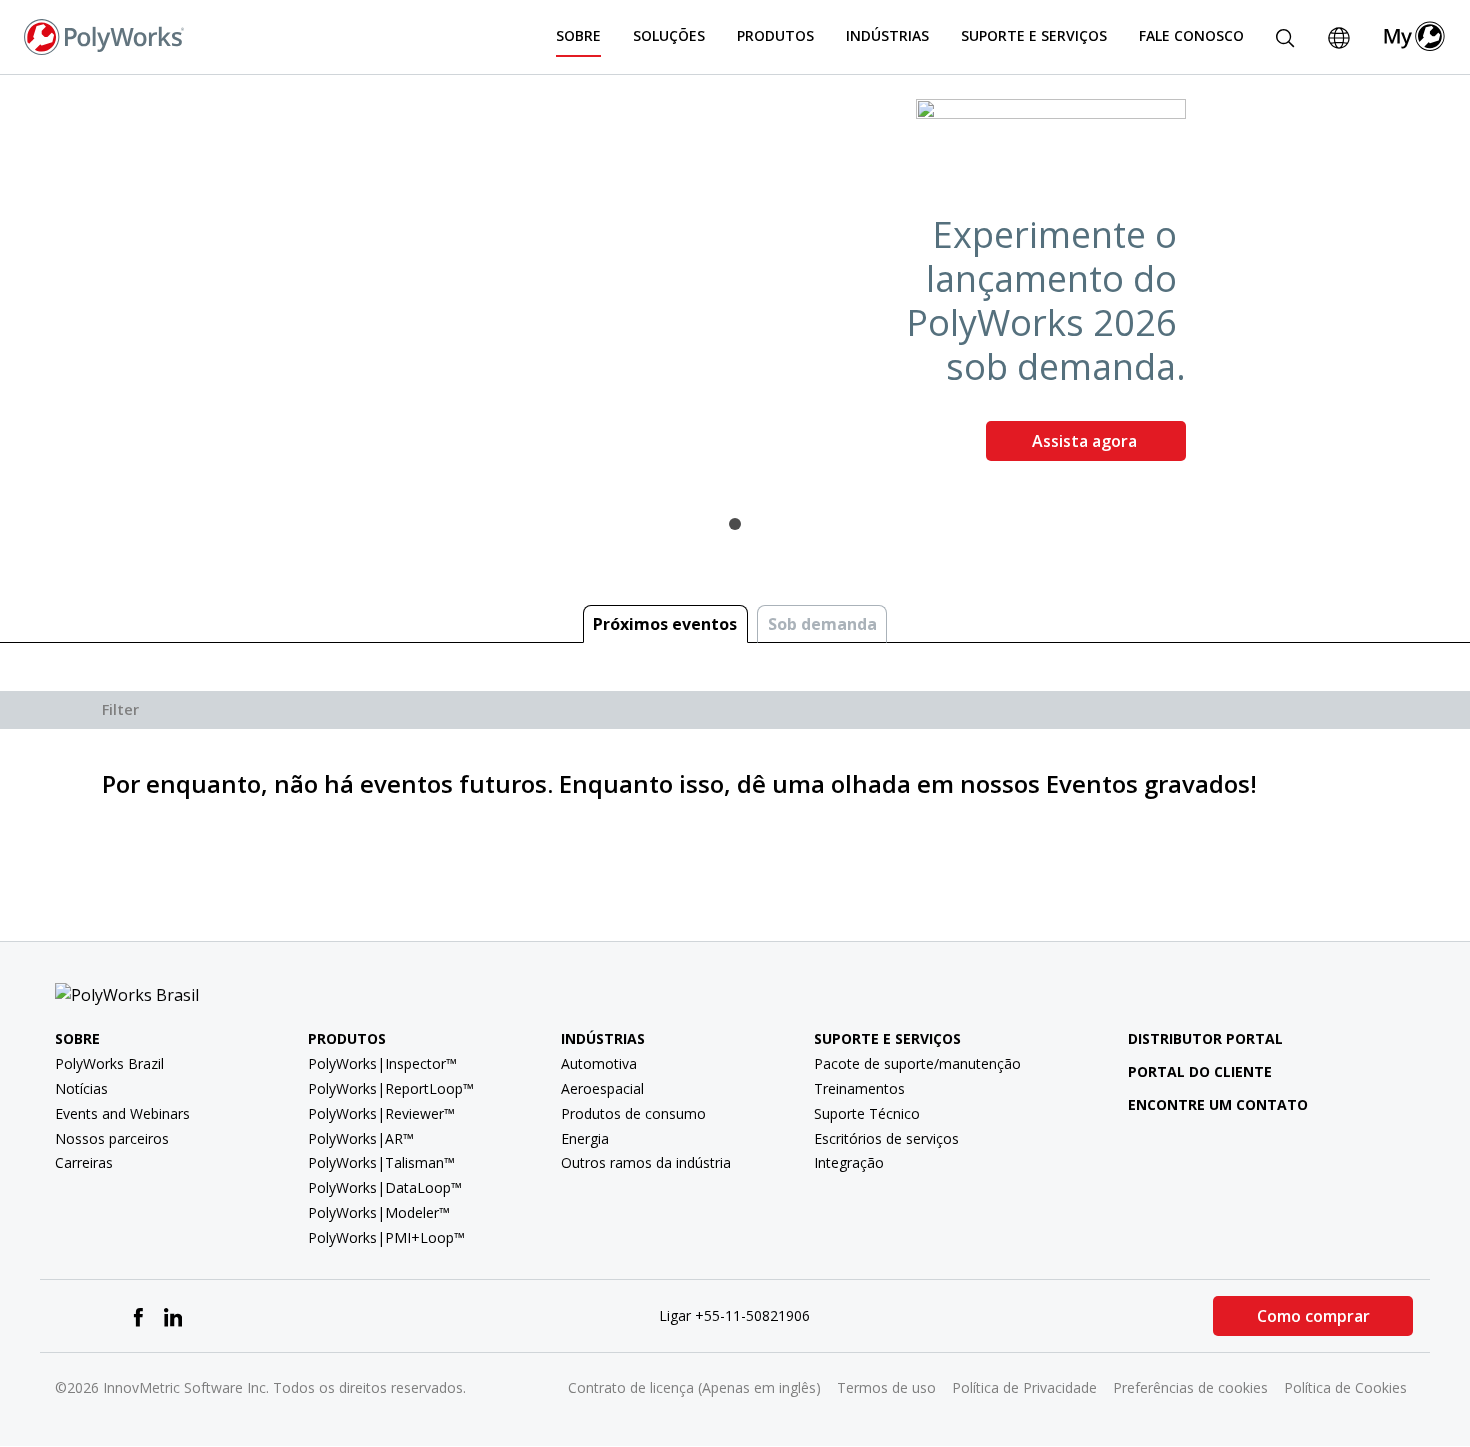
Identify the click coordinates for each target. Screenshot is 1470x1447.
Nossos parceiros (112, 1138)
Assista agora (1086, 441)
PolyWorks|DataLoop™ (385, 1187)
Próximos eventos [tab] (665, 624)
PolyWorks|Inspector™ (382, 1063)
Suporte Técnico (867, 1113)
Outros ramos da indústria (646, 1162)
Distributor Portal (1205, 1038)
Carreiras (84, 1162)
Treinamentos (859, 1088)
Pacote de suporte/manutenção (917, 1063)
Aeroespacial (602, 1088)
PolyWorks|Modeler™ (379, 1212)
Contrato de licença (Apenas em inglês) (694, 1387)
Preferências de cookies (1190, 1387)
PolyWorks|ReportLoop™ (391, 1088)
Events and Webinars (122, 1113)
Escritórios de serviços (886, 1138)
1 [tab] (735, 524)
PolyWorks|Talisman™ (381, 1162)
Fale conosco (1191, 35)
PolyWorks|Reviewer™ (381, 1113)
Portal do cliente (1200, 1071)
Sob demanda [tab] (822, 624)
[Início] (104, 35)
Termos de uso (886, 1387)
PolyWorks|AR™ (361, 1138)
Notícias (81, 1088)
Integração (849, 1162)
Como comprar (1313, 1316)
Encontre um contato (1218, 1104)
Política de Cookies (1345, 1387)
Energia (585, 1138)
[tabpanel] (735, 288)
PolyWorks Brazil (109, 1063)
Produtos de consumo (633, 1113)
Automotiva (599, 1063)
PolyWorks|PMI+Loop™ (386, 1237)
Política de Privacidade (1024, 1387)
